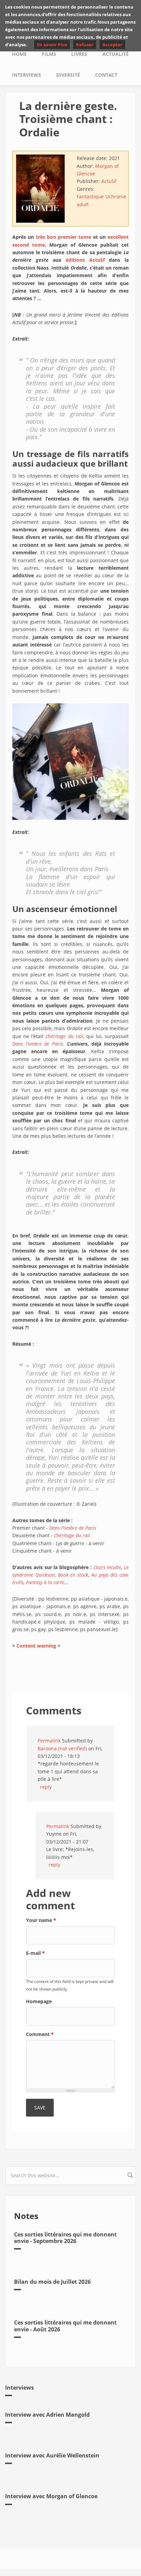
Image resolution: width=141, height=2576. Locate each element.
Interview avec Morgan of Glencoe (51, 2496)
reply (46, 1787)
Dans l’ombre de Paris (38, 1044)
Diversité (68, 75)
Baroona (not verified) (62, 1748)
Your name (41, 1920)
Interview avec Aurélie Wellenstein (52, 2455)
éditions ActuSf (85, 260)
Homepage (39, 2001)
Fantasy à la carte (45, 1582)
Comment (40, 2034)
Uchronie (116, 196)
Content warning (36, 1646)
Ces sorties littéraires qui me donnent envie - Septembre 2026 (65, 2238)
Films (49, 54)
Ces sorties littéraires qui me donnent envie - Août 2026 (65, 2326)
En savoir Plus (52, 45)
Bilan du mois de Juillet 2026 (52, 2282)
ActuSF (109, 181)
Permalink (49, 1741)
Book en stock (73, 1575)
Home (19, 54)
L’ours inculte (107, 1567)
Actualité (116, 54)
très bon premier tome (64, 237)
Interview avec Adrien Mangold (47, 2415)
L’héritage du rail (64, 1036)
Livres (79, 54)
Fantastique (90, 196)
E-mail (35, 1953)
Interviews (27, 75)
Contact (106, 75)
